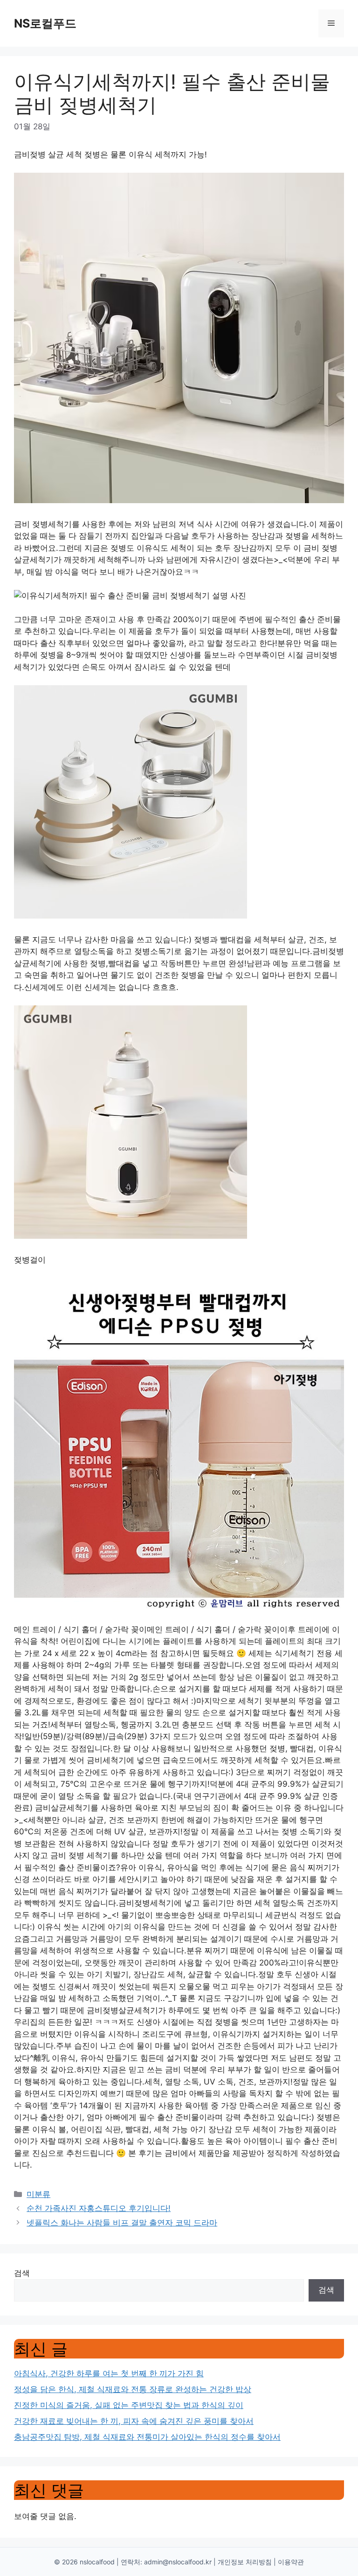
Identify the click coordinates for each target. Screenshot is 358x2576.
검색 (22, 2273)
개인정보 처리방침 (245, 2562)
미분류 (38, 2194)
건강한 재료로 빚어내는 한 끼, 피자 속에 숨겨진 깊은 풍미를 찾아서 (134, 2421)
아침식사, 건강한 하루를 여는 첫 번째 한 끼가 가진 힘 (109, 2373)
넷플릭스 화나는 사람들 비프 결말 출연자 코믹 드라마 (122, 2223)
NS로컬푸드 (45, 23)
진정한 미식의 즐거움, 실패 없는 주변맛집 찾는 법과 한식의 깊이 (129, 2405)
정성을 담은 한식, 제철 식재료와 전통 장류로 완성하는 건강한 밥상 (133, 2389)
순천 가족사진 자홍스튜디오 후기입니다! (99, 2208)
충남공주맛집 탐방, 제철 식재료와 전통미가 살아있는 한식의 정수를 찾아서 (147, 2437)
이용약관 (291, 2562)
